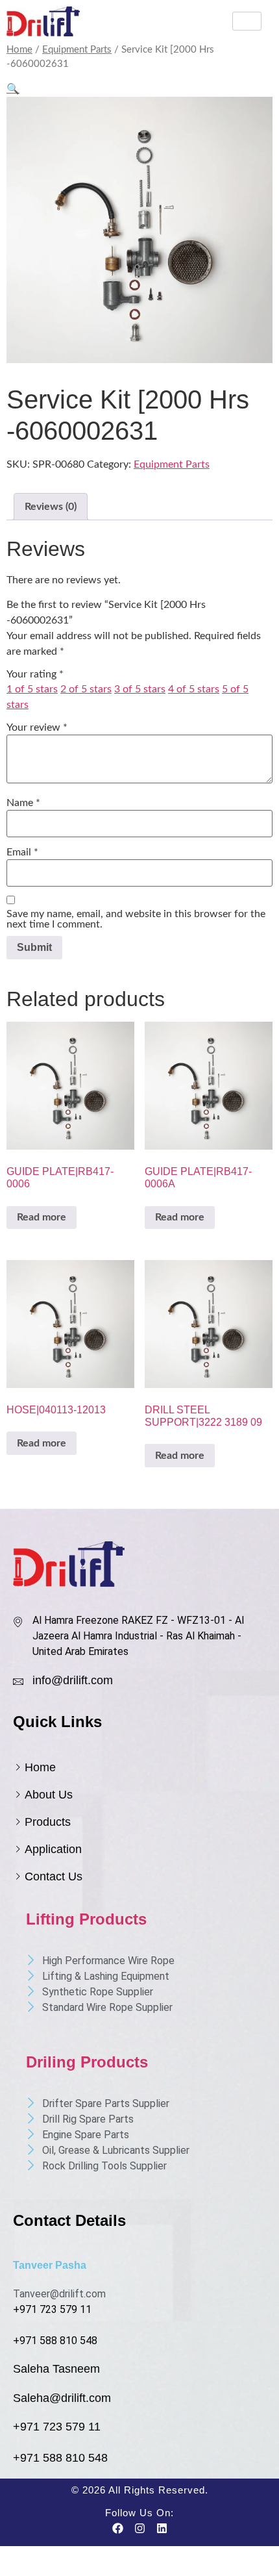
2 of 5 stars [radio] (86, 689)
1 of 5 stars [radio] (32, 689)
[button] (13, 89)
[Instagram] (139, 2529)
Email (22, 852)
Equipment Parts (77, 50)
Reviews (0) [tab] (51, 507)
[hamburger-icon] (247, 21)
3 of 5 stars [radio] (140, 689)
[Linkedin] (162, 2529)
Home (19, 50)
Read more (42, 1217)
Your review (37, 727)
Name (23, 803)
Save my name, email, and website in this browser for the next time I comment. (136, 919)
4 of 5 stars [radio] (194, 689)
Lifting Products (86, 1919)
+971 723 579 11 (52, 2309)
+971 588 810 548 (55, 2341)
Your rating (35, 674)
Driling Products (87, 2062)
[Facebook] (117, 2529)
